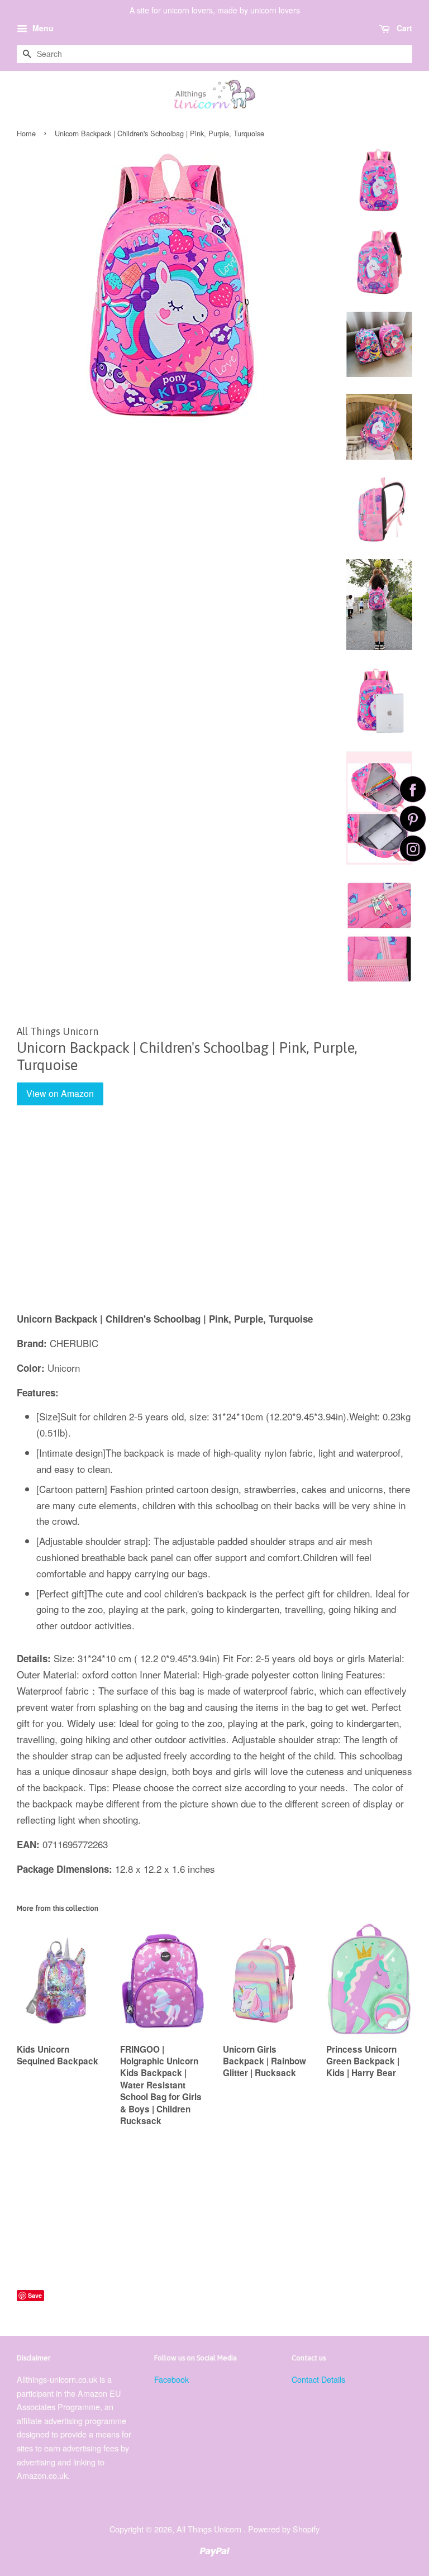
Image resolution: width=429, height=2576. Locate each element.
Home (26, 133)
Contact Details (318, 2379)
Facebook (171, 2379)
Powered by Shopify (284, 2529)
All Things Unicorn (210, 2529)
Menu (42, 28)
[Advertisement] (214, 1217)
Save (35, 2295)
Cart (403, 28)
